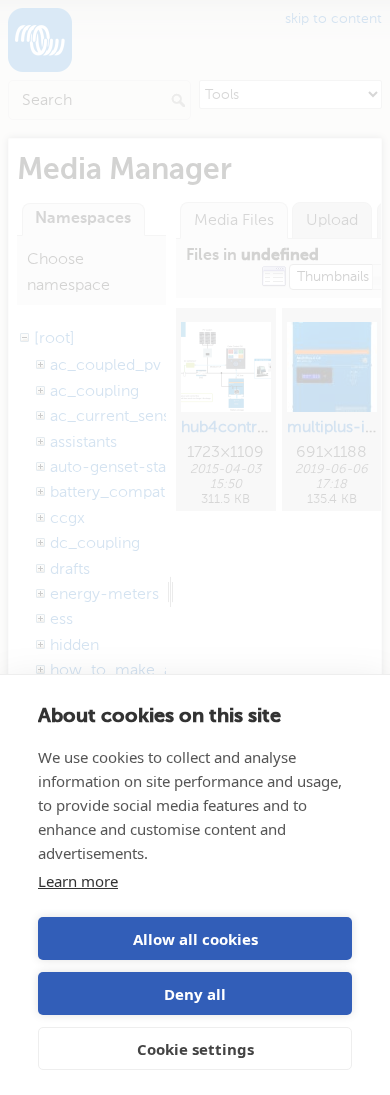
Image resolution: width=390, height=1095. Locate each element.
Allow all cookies (195, 939)
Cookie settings (195, 1049)
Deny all (195, 994)
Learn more (78, 881)
